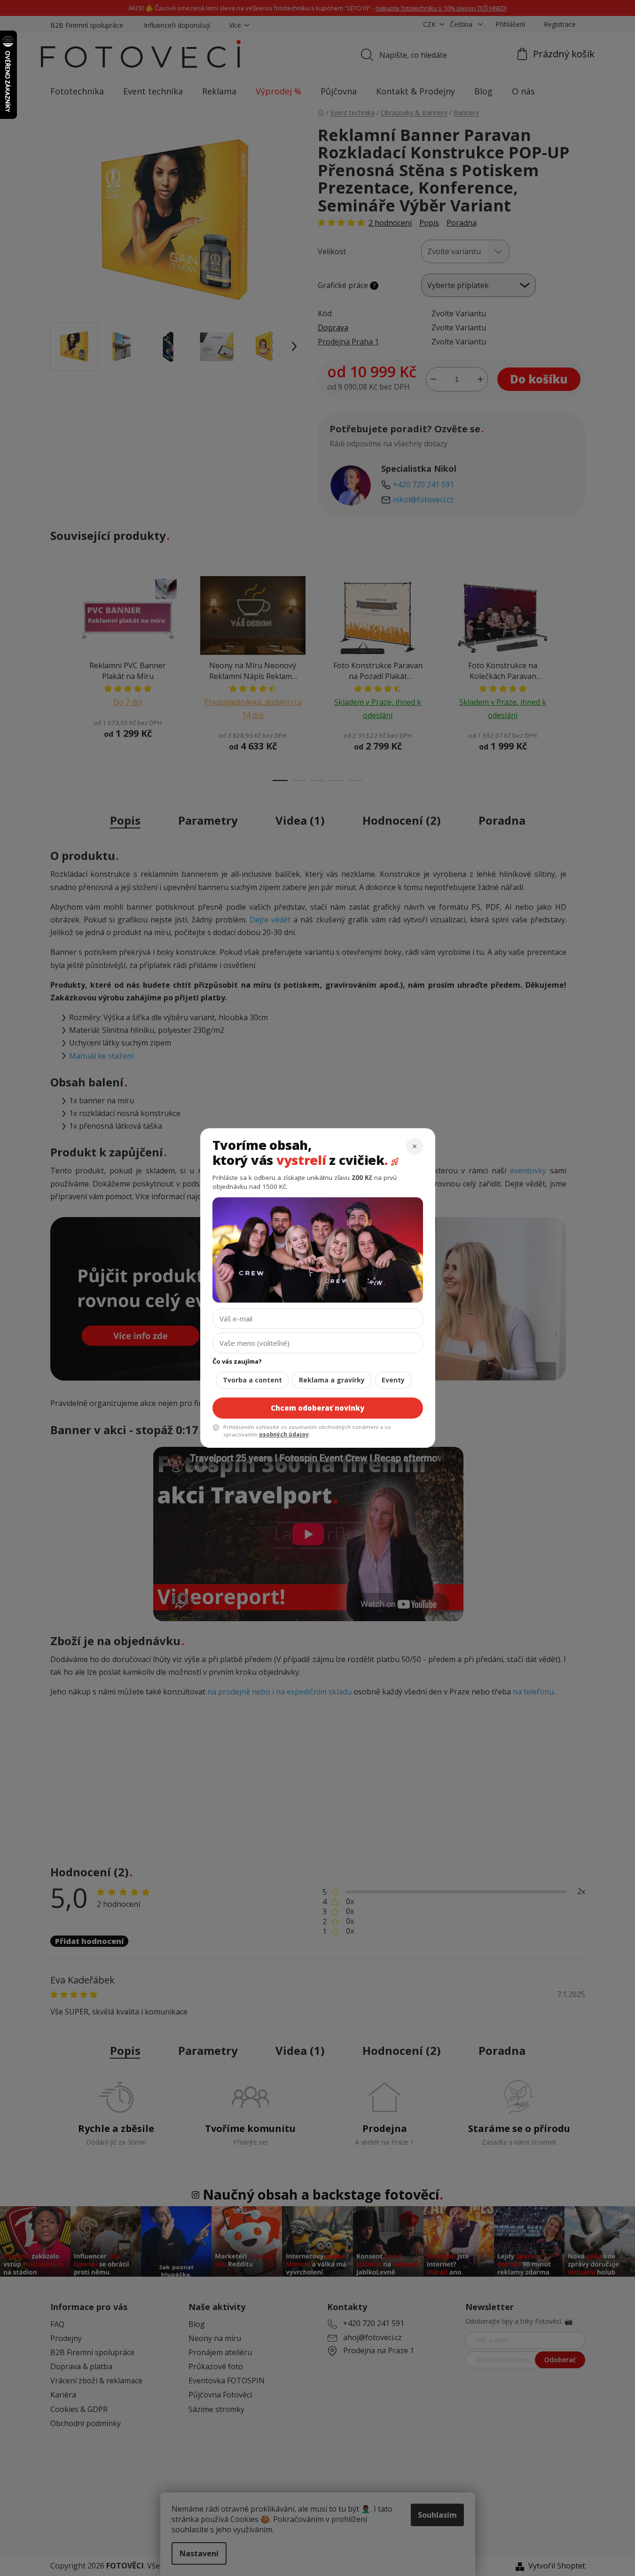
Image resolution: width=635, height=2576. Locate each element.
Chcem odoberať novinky (317, 1408)
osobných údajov (284, 1434)
